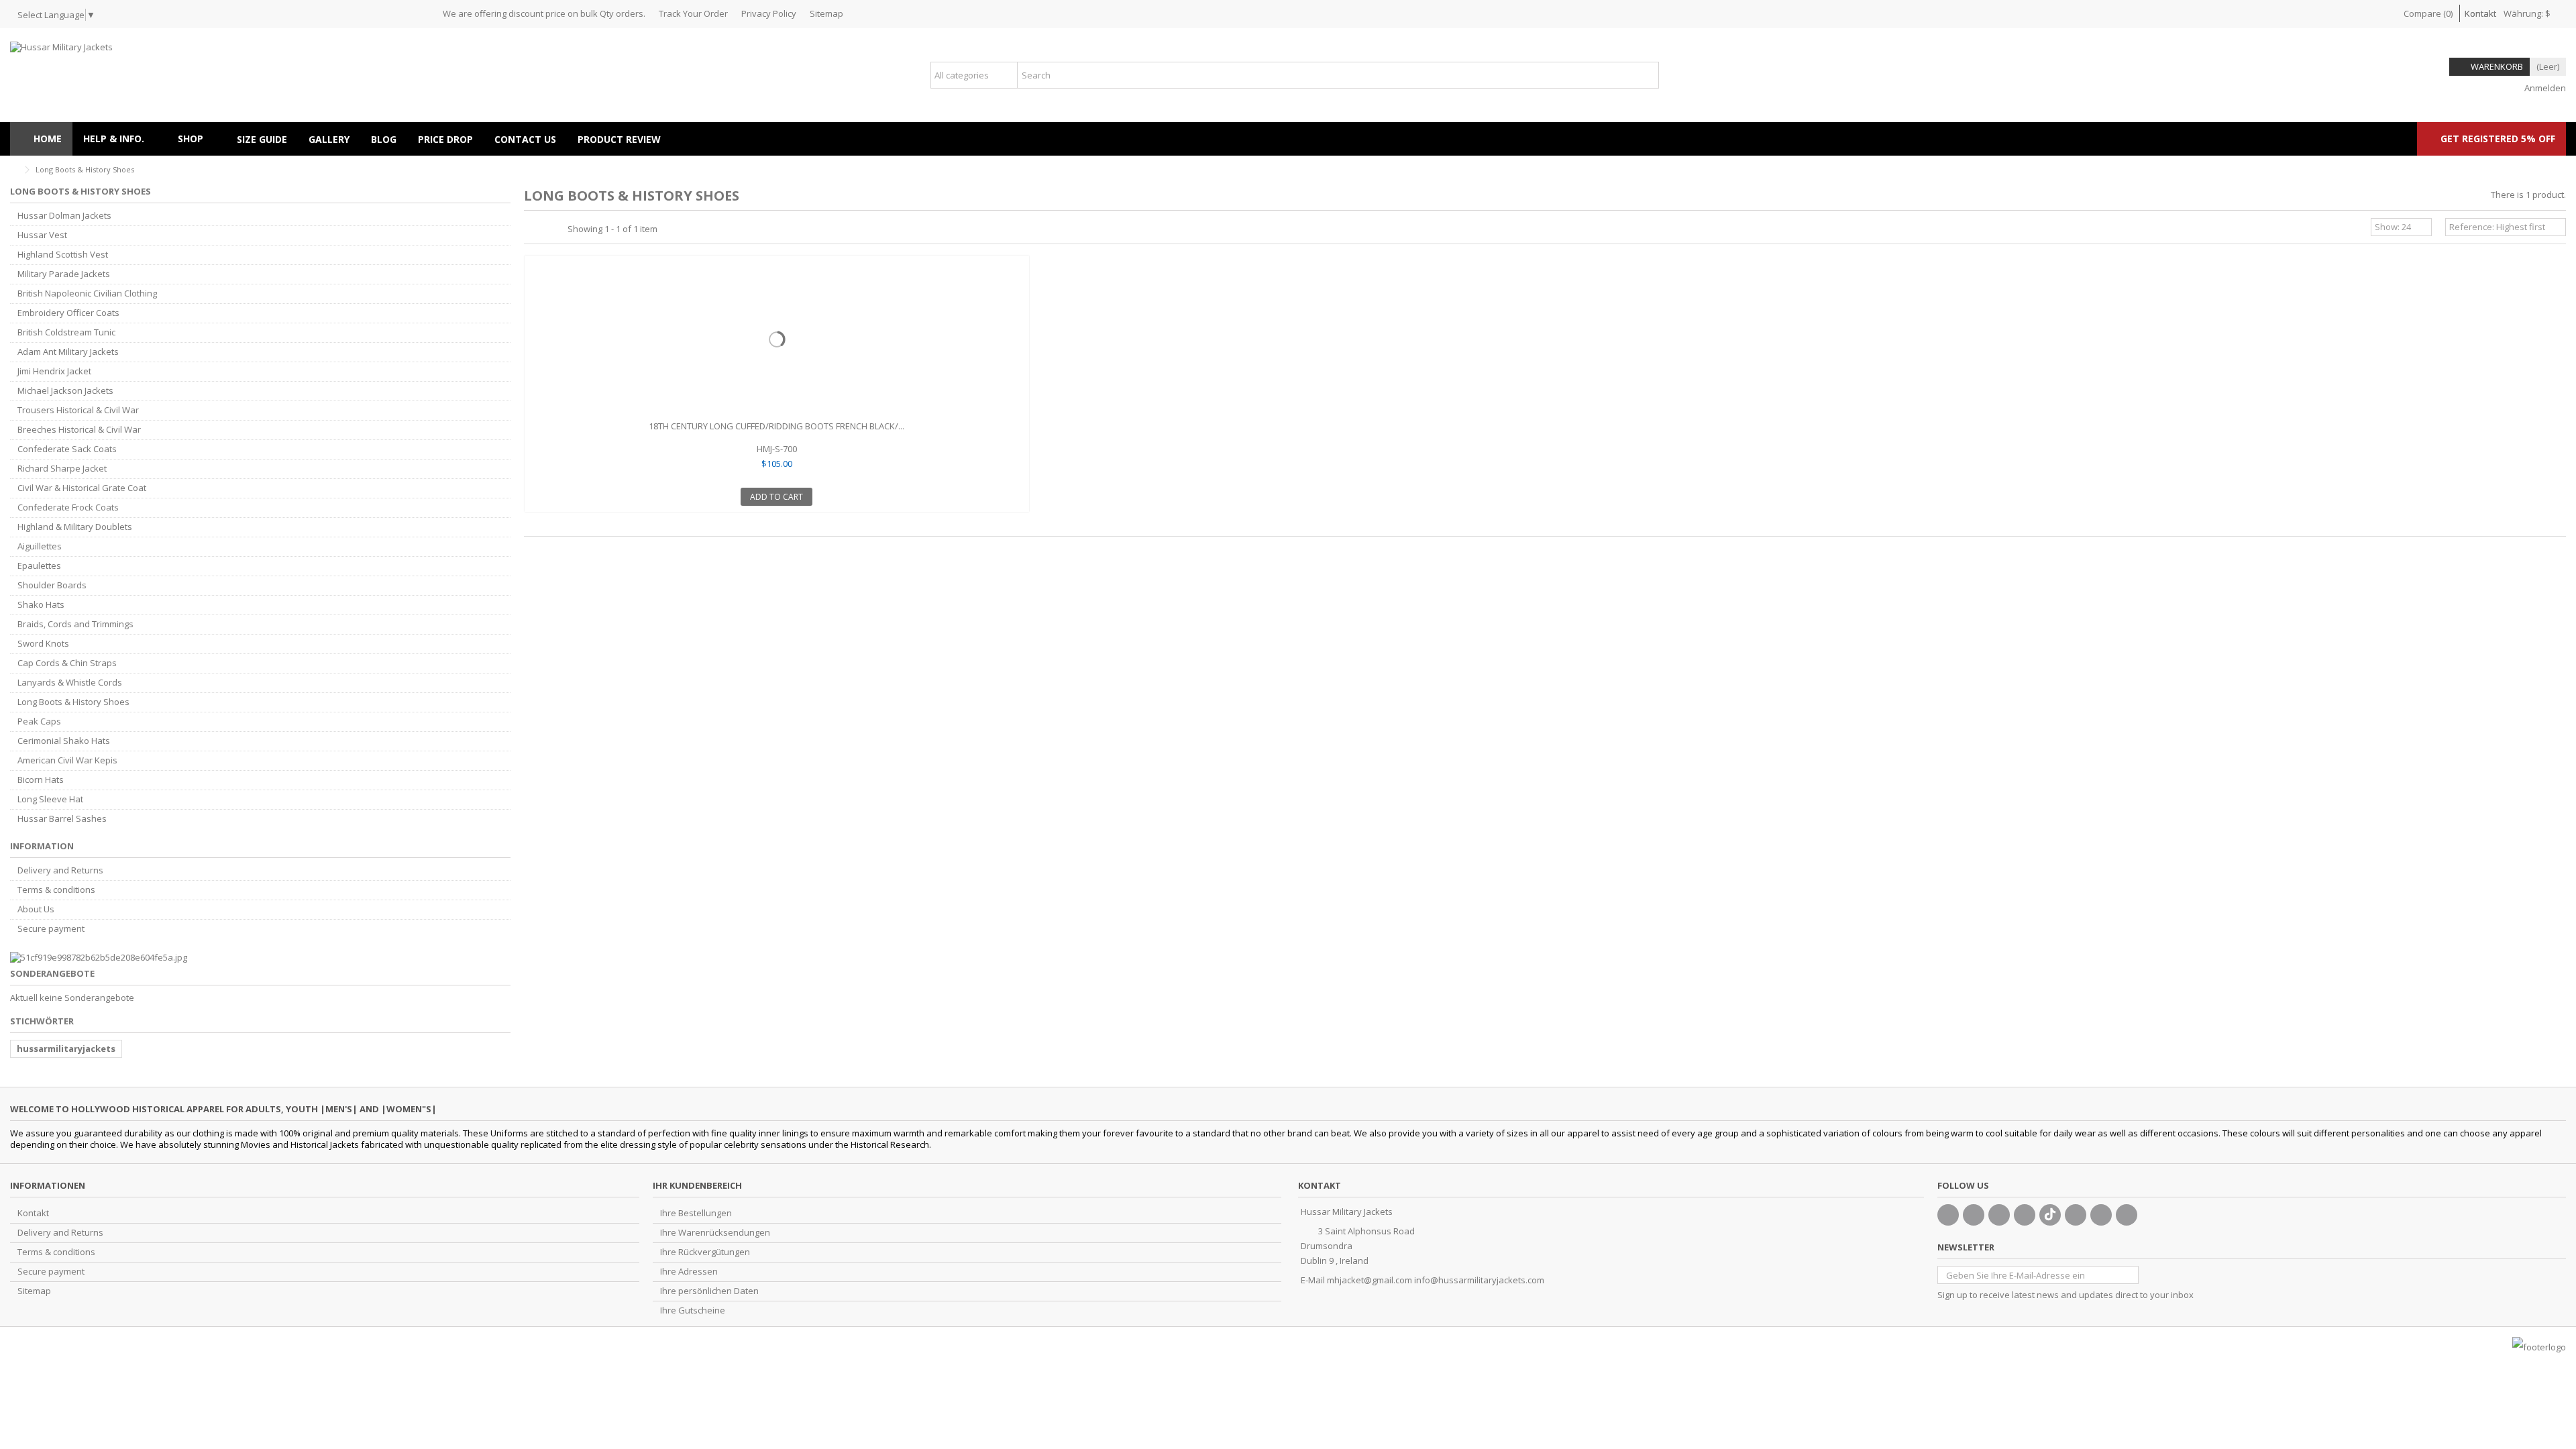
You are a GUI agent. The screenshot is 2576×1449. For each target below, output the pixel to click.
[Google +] (1999, 1215)
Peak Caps (39, 721)
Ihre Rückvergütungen (705, 1252)
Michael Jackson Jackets (65, 391)
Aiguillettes (40, 546)
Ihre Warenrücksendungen (715, 1233)
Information (42, 846)
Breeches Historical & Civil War (79, 430)
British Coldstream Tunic (66, 332)
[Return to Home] (14, 170)
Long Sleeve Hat (50, 799)
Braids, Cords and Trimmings (75, 624)
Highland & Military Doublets (75, 527)
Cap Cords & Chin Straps (67, 663)
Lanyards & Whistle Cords (70, 683)
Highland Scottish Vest (63, 255)
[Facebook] (1948, 1215)
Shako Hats (41, 605)
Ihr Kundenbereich (697, 1185)
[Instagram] (2101, 1215)
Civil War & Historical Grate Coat (82, 488)
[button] (197, 139)
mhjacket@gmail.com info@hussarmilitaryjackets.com (1436, 1280)
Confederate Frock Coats (68, 507)
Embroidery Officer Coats (68, 313)
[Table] (557, 229)
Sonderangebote (52, 973)
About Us (36, 909)
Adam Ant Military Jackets (68, 352)
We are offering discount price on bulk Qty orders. (544, 13)
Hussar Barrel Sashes (62, 819)
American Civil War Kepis (67, 760)
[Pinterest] (2076, 1215)
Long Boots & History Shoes (73, 702)
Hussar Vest (42, 235)
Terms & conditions (56, 890)
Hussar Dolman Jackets (64, 216)
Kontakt (2480, 13)
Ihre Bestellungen (696, 1213)
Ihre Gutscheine (693, 1310)
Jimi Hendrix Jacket (54, 371)
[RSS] (2127, 1215)
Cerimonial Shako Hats (64, 741)
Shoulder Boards (52, 585)
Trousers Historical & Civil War (78, 410)
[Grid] (532, 229)
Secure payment (51, 929)
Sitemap (826, 13)
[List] (545, 229)
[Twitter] (1974, 1215)
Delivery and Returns (60, 870)
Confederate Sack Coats (67, 449)
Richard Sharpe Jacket (62, 469)
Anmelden (2544, 88)
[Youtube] (2025, 1215)
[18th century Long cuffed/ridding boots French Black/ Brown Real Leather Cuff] (777, 339)
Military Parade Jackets (64, 274)
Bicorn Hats (41, 780)
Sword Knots (43, 644)
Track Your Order (693, 13)
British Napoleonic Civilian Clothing (87, 293)
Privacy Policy (769, 13)
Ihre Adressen (689, 1272)
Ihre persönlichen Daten (709, 1291)
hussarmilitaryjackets (66, 1049)
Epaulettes (39, 566)
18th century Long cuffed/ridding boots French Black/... (776, 426)
